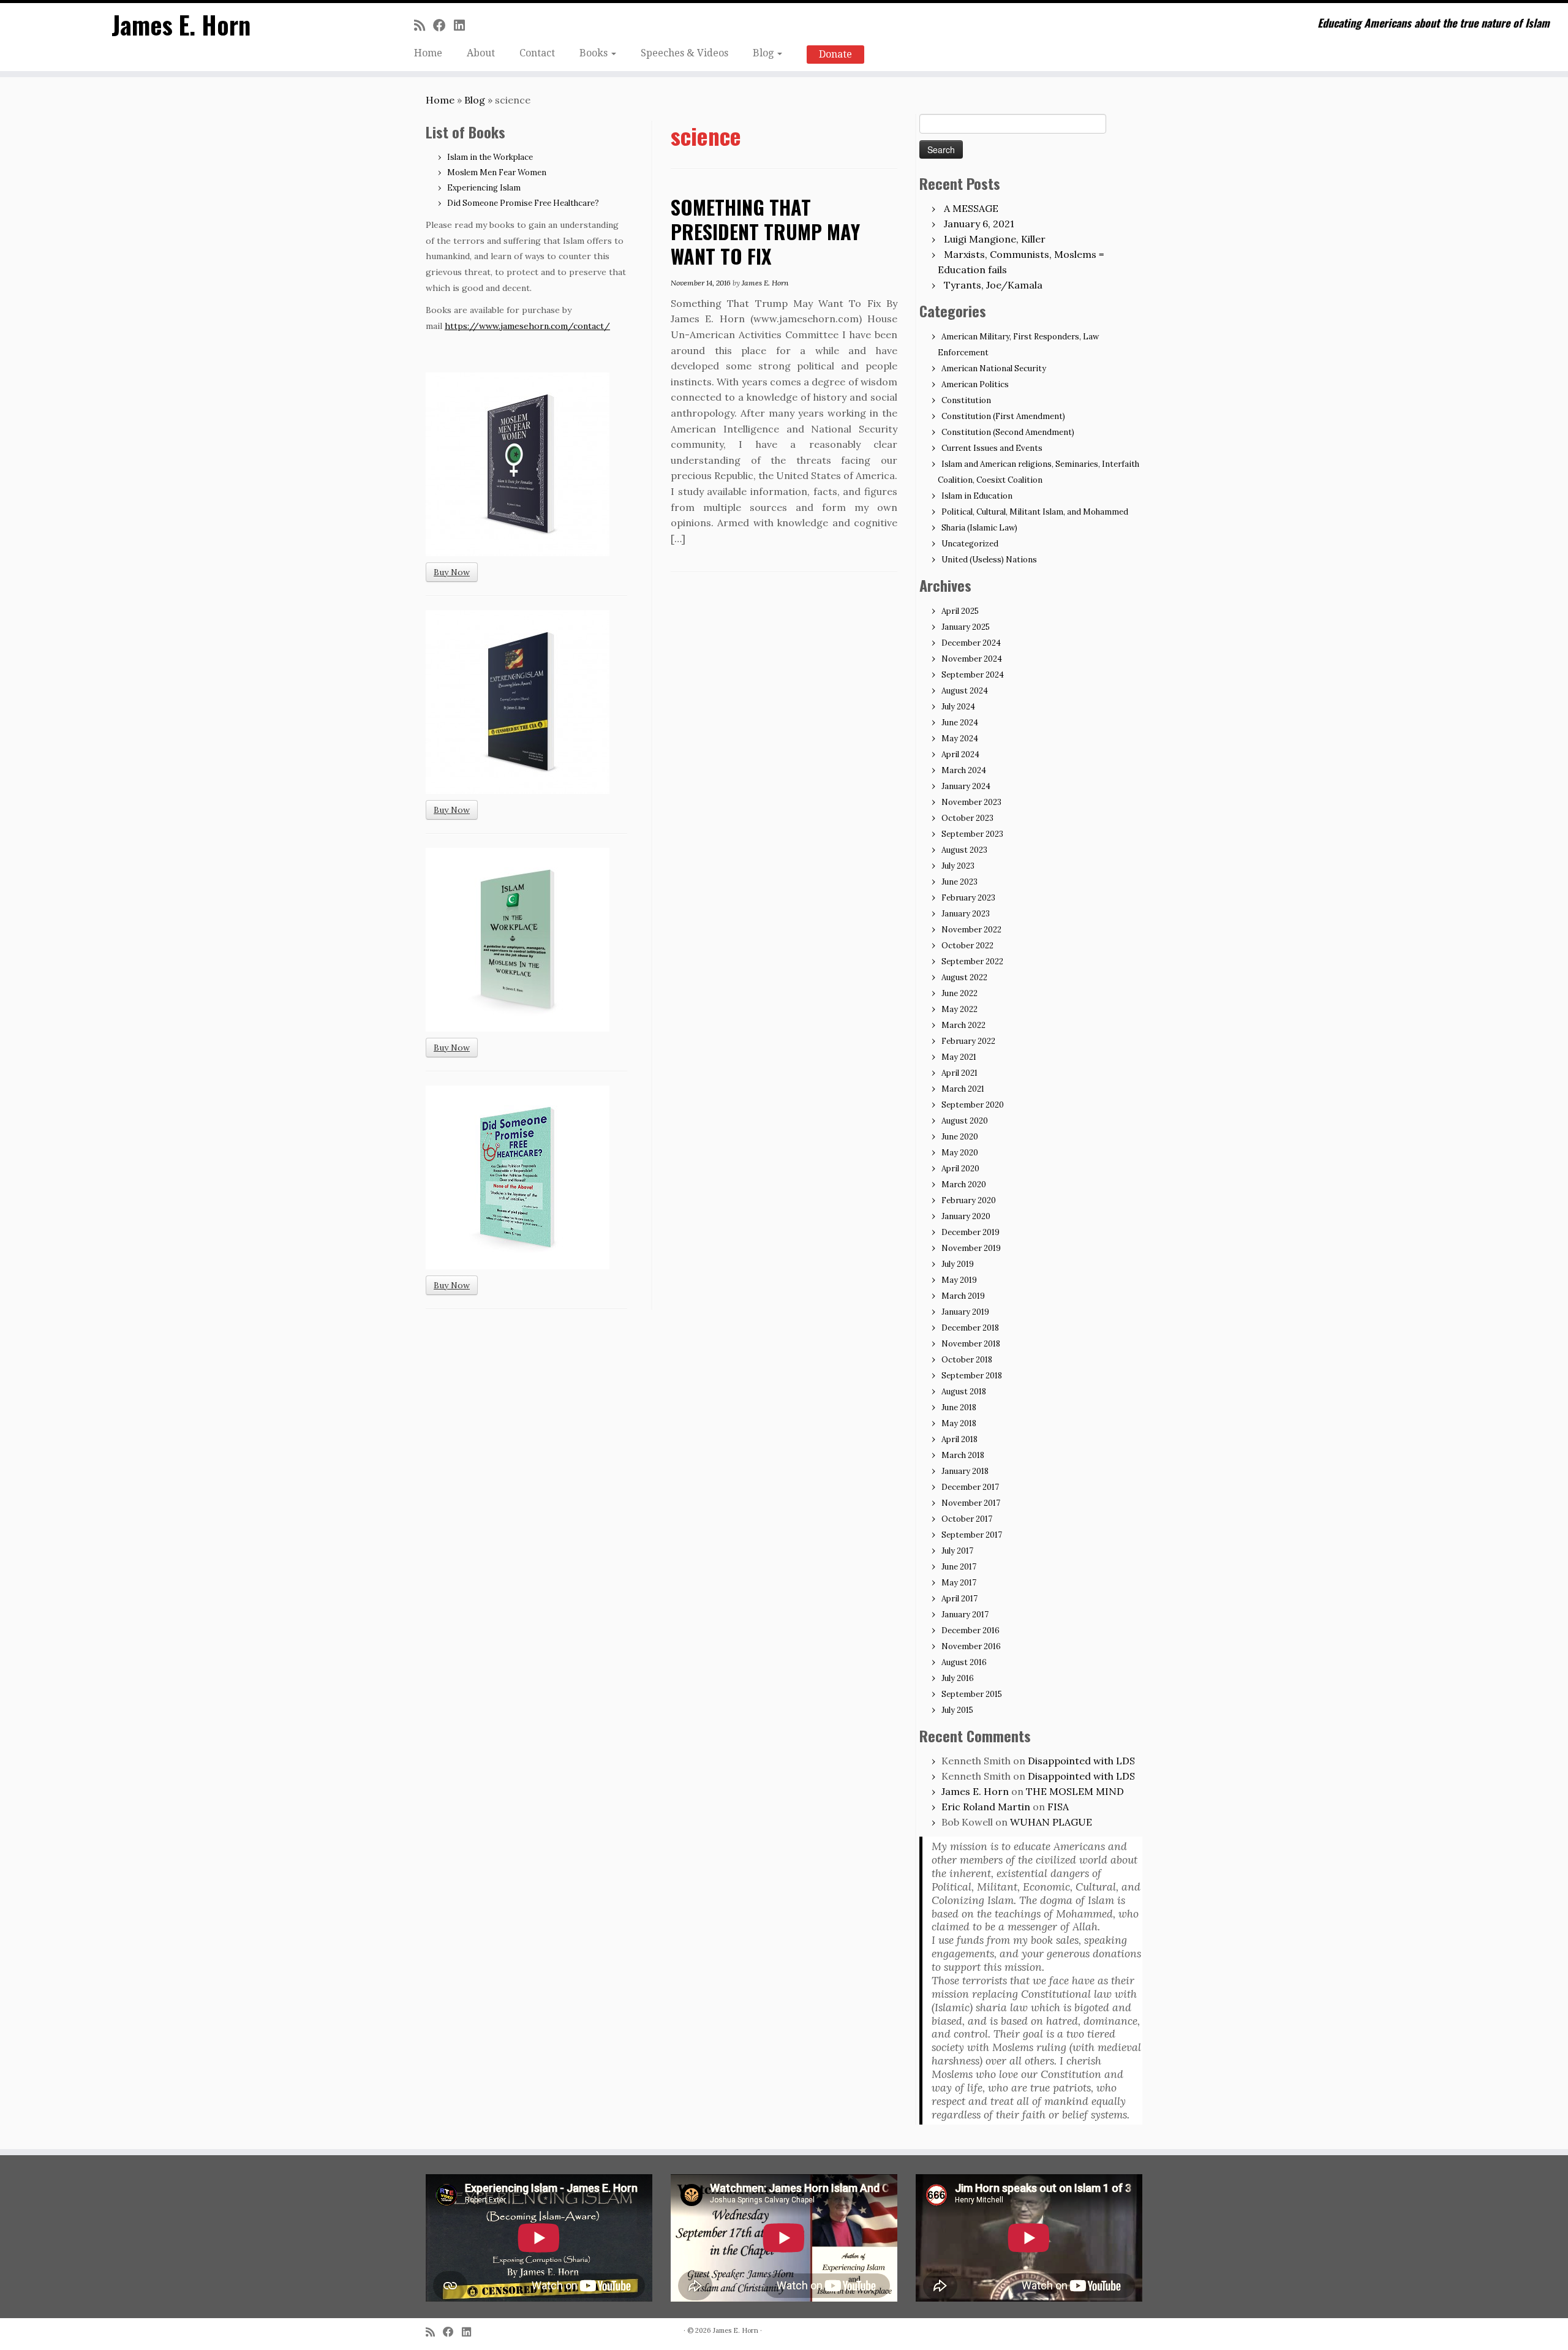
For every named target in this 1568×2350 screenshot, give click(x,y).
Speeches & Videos (684, 53)
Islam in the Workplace (490, 157)
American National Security (994, 368)
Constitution (966, 400)
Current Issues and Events (992, 448)
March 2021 (963, 1089)
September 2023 (972, 834)
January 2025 (966, 627)
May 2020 (960, 1153)
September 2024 (973, 675)
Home (428, 53)
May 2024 (960, 739)
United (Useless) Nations (989, 560)
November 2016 (971, 1646)
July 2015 (957, 1710)
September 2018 (972, 1376)
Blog (764, 53)
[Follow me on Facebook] (443, 25)
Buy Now (452, 572)
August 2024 (965, 691)
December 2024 (971, 643)
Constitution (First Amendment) (1003, 416)
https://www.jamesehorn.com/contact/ (527, 326)
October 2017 (967, 1519)
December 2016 (971, 1630)
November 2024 (972, 659)
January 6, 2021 (979, 224)
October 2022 (967, 946)
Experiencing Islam (484, 188)
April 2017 (959, 1599)
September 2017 (972, 1535)
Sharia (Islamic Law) (979, 528)
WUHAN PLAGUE (1051, 1822)
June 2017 (959, 1567)
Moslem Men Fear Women (497, 172)
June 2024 (960, 723)
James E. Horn (181, 25)
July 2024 (958, 707)
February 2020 (969, 1200)
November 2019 (971, 1248)
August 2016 (964, 1662)
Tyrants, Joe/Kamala (993, 285)
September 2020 (973, 1105)
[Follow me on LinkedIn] (463, 25)
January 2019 (965, 1312)
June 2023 (959, 882)
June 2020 (960, 1137)
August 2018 (964, 1392)
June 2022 (959, 993)
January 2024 (966, 786)
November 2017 (971, 1503)
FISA (1058, 1807)
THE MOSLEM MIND (1075, 1791)
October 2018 (967, 1360)
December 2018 (970, 1328)
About (481, 53)
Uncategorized (970, 544)
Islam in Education (977, 496)
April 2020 (960, 1169)
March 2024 (964, 770)
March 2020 (964, 1184)
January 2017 (965, 1615)
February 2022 (968, 1041)
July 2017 (957, 1551)
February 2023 (968, 898)
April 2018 (959, 1439)
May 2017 (959, 1583)
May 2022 (959, 1009)
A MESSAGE (971, 208)
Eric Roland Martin (986, 1807)
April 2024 (960, 754)
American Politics (975, 384)
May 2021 (959, 1057)
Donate (835, 54)
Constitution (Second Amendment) (1008, 432)
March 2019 (963, 1296)
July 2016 (958, 1678)
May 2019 (959, 1280)
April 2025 (960, 611)
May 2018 (959, 1423)
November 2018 (971, 1344)
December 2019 (971, 1232)
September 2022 (972, 962)
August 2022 (964, 977)
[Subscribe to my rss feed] (424, 25)
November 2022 (971, 930)
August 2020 (965, 1121)
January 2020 (966, 1216)
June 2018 (959, 1407)
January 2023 (966, 914)
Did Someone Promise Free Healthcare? (523, 203)
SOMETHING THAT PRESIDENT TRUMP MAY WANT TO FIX (765, 231)
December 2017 (970, 1487)
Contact (537, 53)
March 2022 (963, 1025)
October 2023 (967, 818)
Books (595, 53)
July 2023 (958, 866)
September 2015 (972, 1694)
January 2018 (965, 1471)
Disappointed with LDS (1081, 1761)
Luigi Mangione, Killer (995, 239)
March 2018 (963, 1455)
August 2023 (964, 850)
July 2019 (958, 1264)
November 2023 (971, 802)
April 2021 (959, 1073)
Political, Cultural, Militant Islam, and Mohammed (1035, 512)
